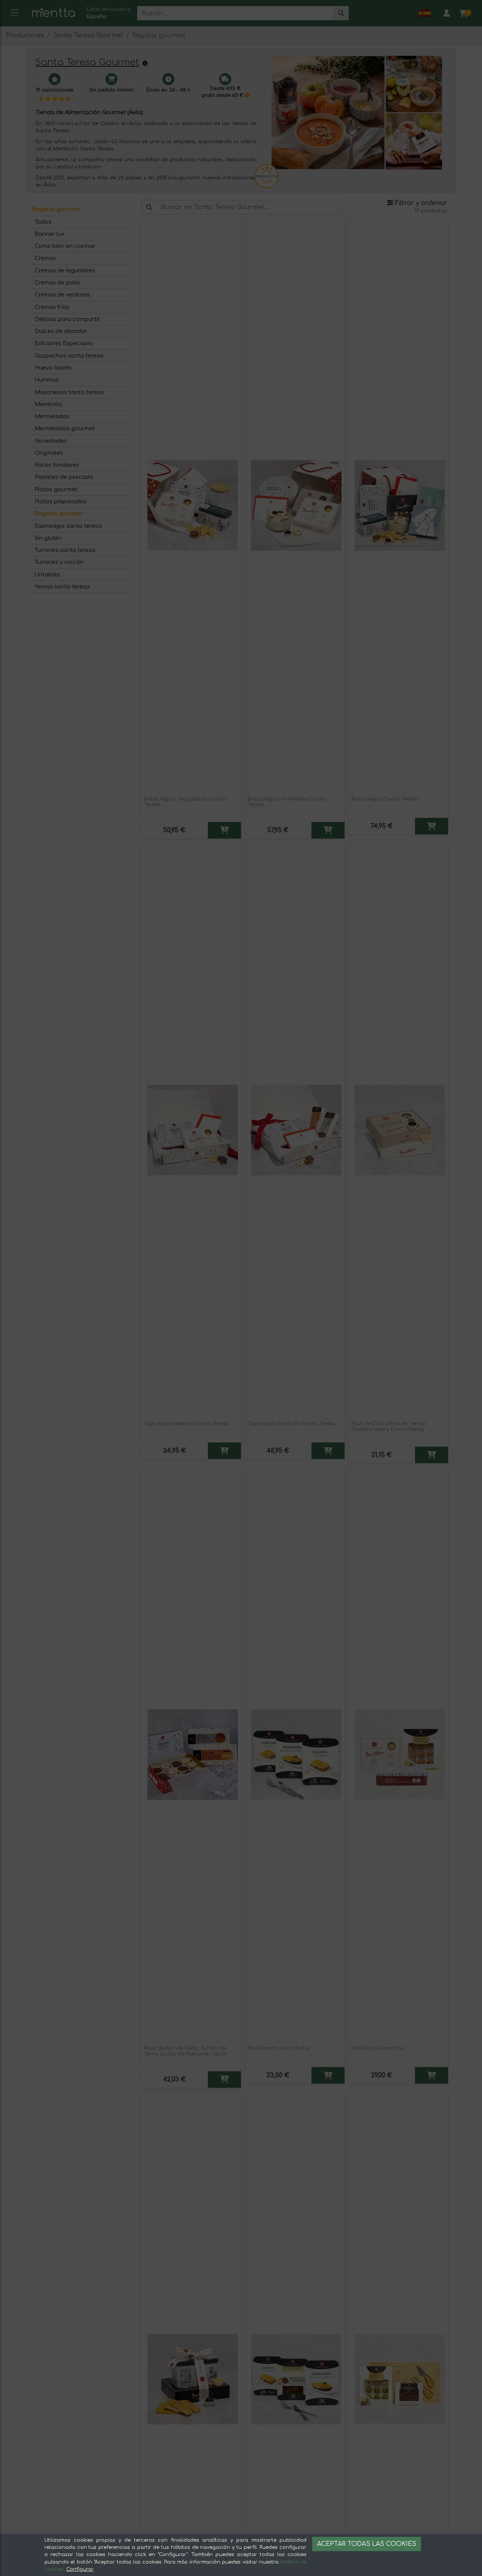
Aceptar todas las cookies (367, 2544)
